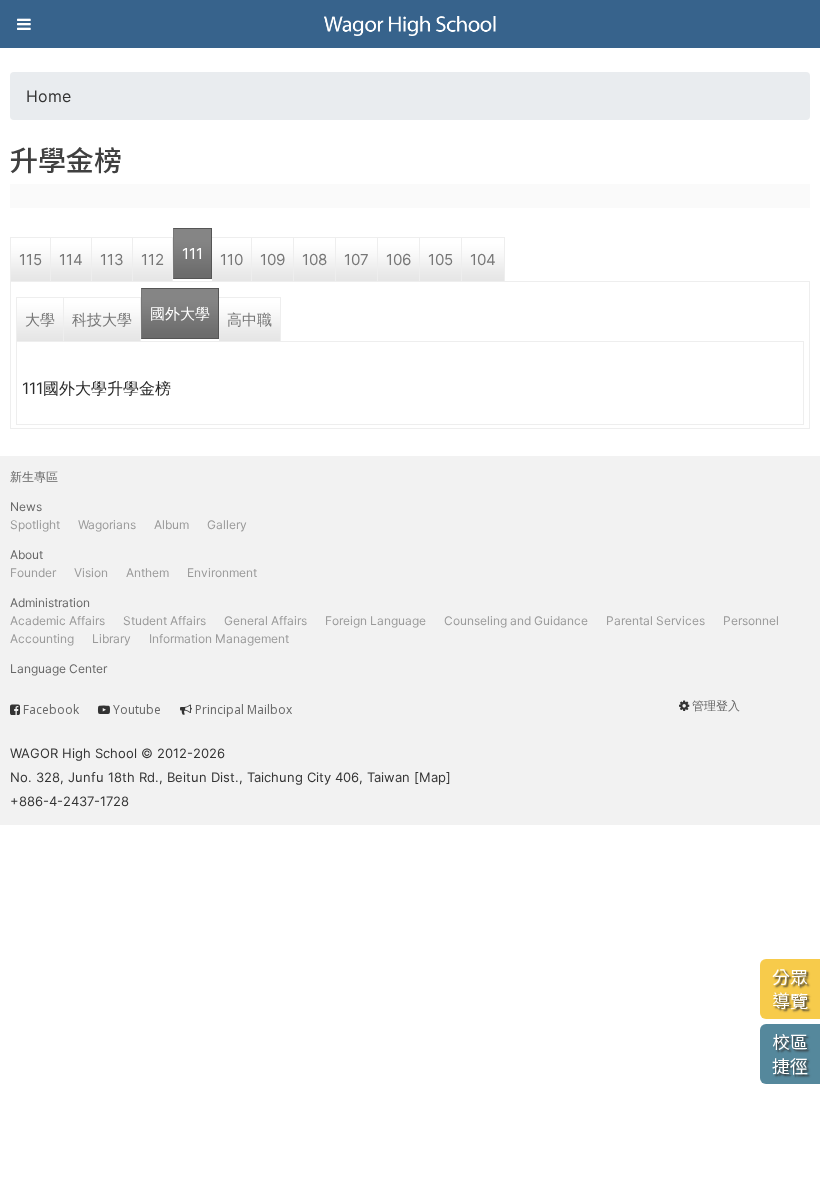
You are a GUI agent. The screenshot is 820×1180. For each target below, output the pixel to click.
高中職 (249, 319)
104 (483, 259)
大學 (40, 319)
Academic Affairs (57, 620)
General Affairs (265, 620)
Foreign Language (375, 620)
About (26, 554)
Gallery (227, 524)
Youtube (137, 709)
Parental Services (655, 620)
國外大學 (180, 313)
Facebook (51, 709)
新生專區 (34, 476)
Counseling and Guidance (516, 620)
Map (432, 777)
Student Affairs (164, 620)
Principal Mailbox (243, 709)
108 (314, 259)
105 (440, 259)
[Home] (410, 24)
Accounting (42, 638)
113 (112, 259)
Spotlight (35, 524)
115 (30, 259)
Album (171, 524)
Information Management (219, 638)
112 (152, 259)
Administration (50, 602)
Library (111, 638)
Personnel (751, 620)
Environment (222, 572)
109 (272, 259)
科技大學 (102, 319)
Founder (33, 572)
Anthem (147, 572)
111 (192, 253)
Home (48, 96)
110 (231, 259)
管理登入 (716, 705)
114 (71, 259)
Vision (91, 572)
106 (398, 259)
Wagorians (107, 524)
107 (356, 259)
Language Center (58, 668)
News (26, 506)
